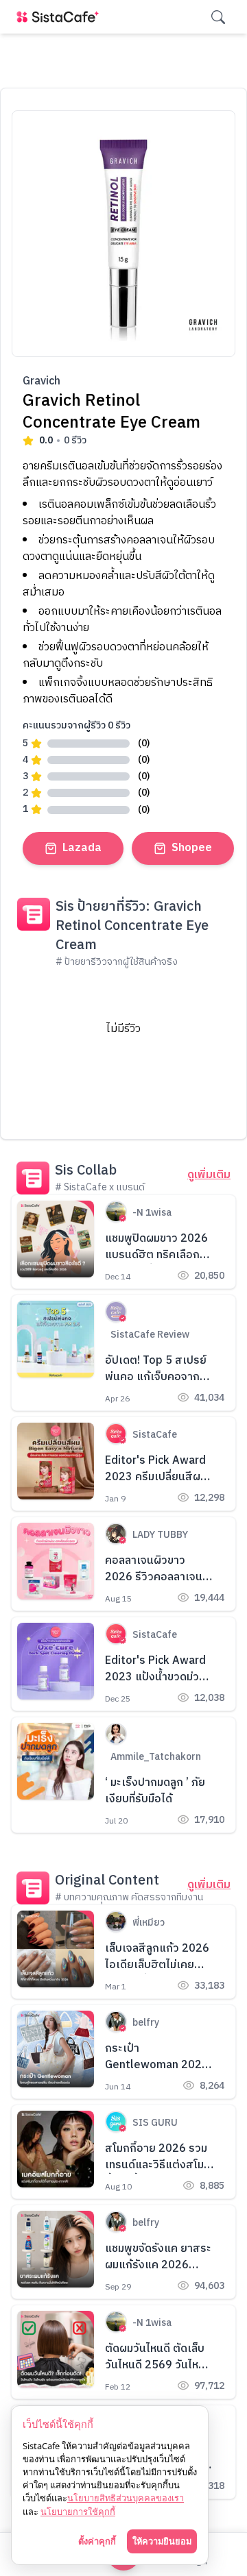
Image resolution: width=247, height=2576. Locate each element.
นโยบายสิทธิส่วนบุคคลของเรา (126, 2498)
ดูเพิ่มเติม (209, 1175)
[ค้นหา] (218, 17)
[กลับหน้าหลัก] (60, 17)
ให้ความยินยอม (162, 2541)
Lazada (82, 848)
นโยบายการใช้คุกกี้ (78, 2512)
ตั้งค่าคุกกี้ (97, 2541)
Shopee (192, 848)
